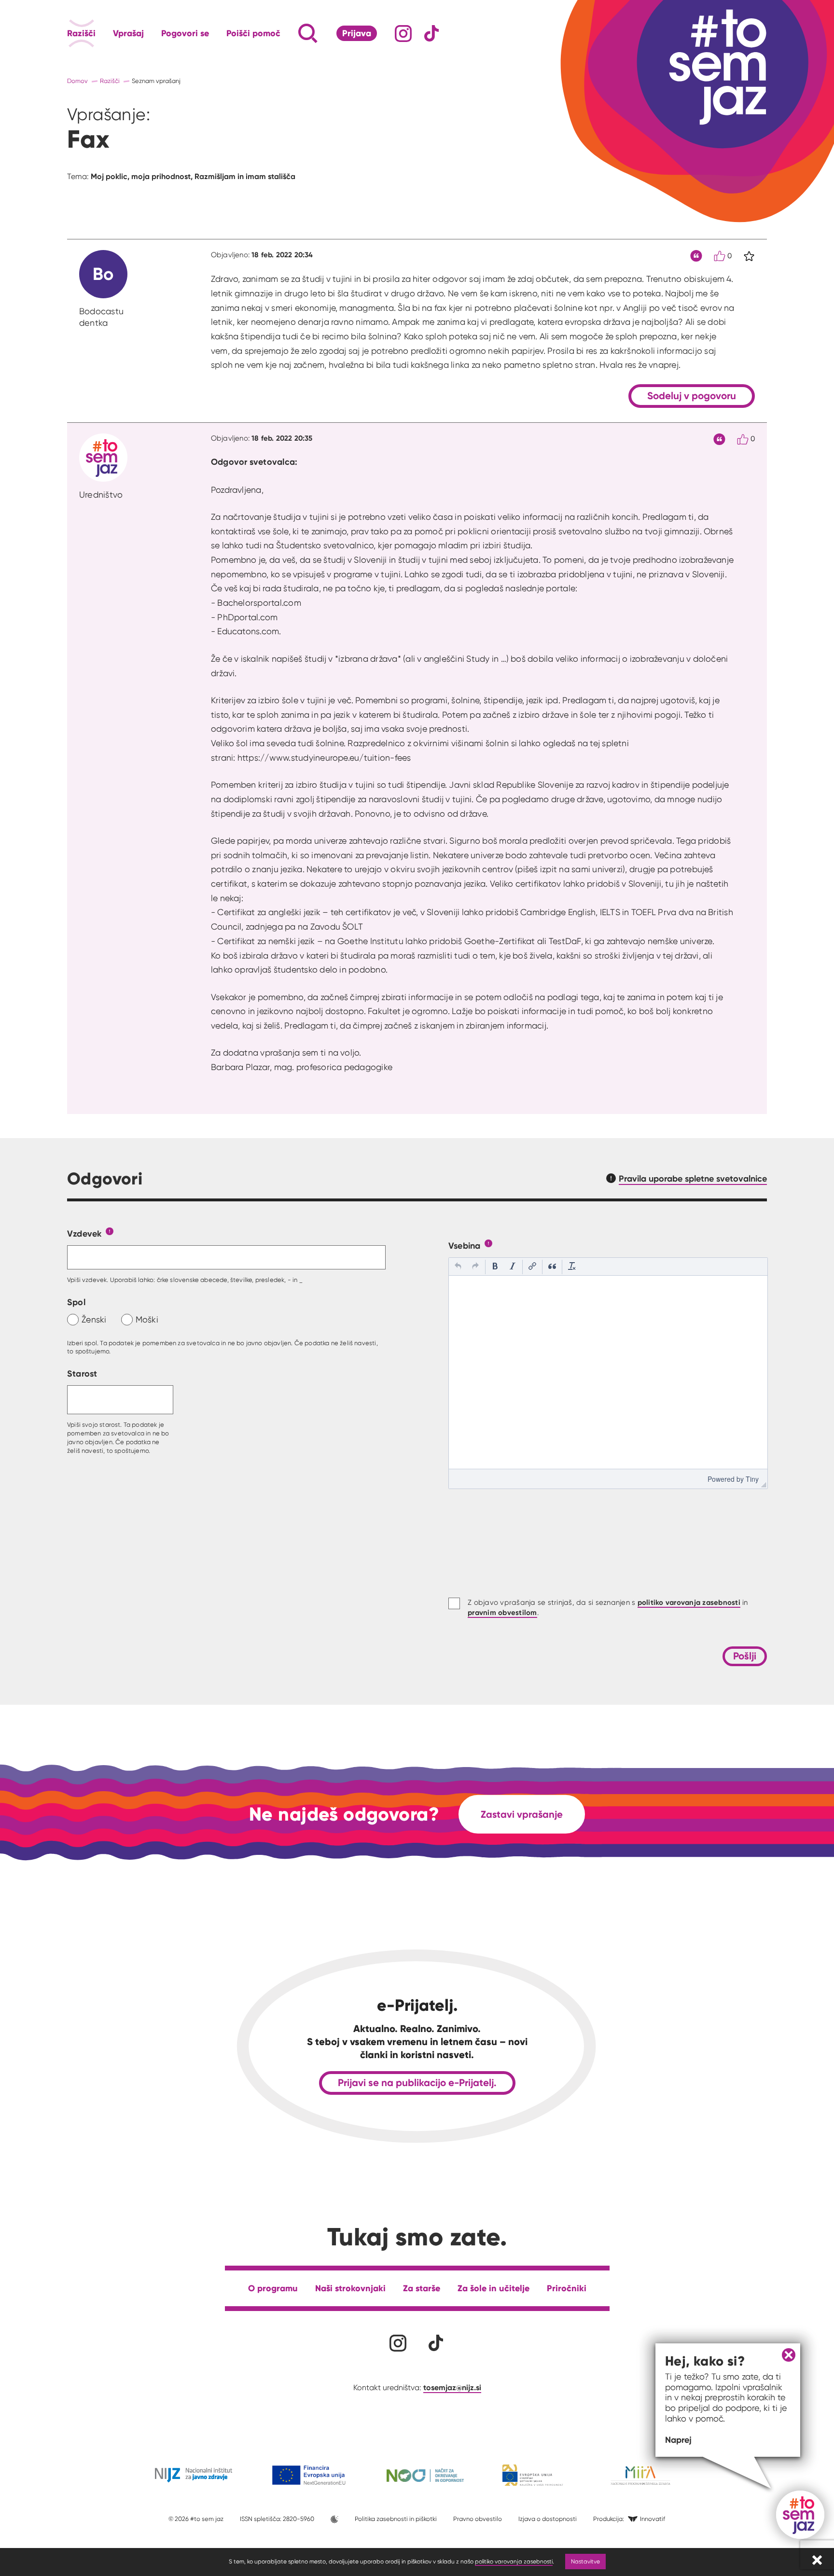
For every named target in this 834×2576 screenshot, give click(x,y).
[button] (458, 1267)
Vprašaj (128, 33)
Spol (76, 1302)
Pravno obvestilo (478, 2519)
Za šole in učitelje (493, 2288)
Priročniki (567, 2288)
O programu (273, 2288)
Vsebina (465, 1246)
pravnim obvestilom (502, 1612)
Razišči (81, 33)
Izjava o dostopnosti (548, 2519)
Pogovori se (185, 33)
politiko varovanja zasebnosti (514, 2561)
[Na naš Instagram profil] (403, 34)
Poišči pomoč (253, 33)
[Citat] (696, 256)
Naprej (678, 2440)
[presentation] (458, 1267)
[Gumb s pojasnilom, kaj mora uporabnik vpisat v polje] (110, 1231)
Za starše (422, 2288)
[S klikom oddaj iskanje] (290, 33)
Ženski (94, 1319)
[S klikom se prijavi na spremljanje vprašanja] (749, 256)
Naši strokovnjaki (350, 2288)
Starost (82, 1373)
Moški (147, 1319)
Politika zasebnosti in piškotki (396, 2519)
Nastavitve (585, 2561)
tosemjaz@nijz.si (452, 2387)
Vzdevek (84, 1233)
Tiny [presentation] (752, 1479)
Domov (77, 81)
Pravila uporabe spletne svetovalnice (693, 1178)
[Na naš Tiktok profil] (432, 34)
